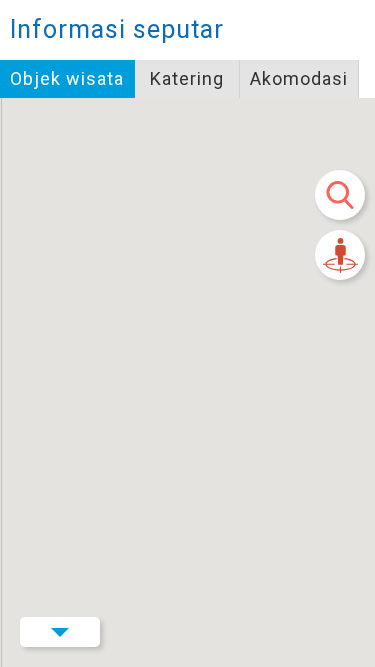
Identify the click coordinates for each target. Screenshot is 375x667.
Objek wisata (67, 78)
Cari (340, 195)
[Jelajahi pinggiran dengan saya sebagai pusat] (340, 255)
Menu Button (60, 632)
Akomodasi (299, 78)
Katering (187, 78)
